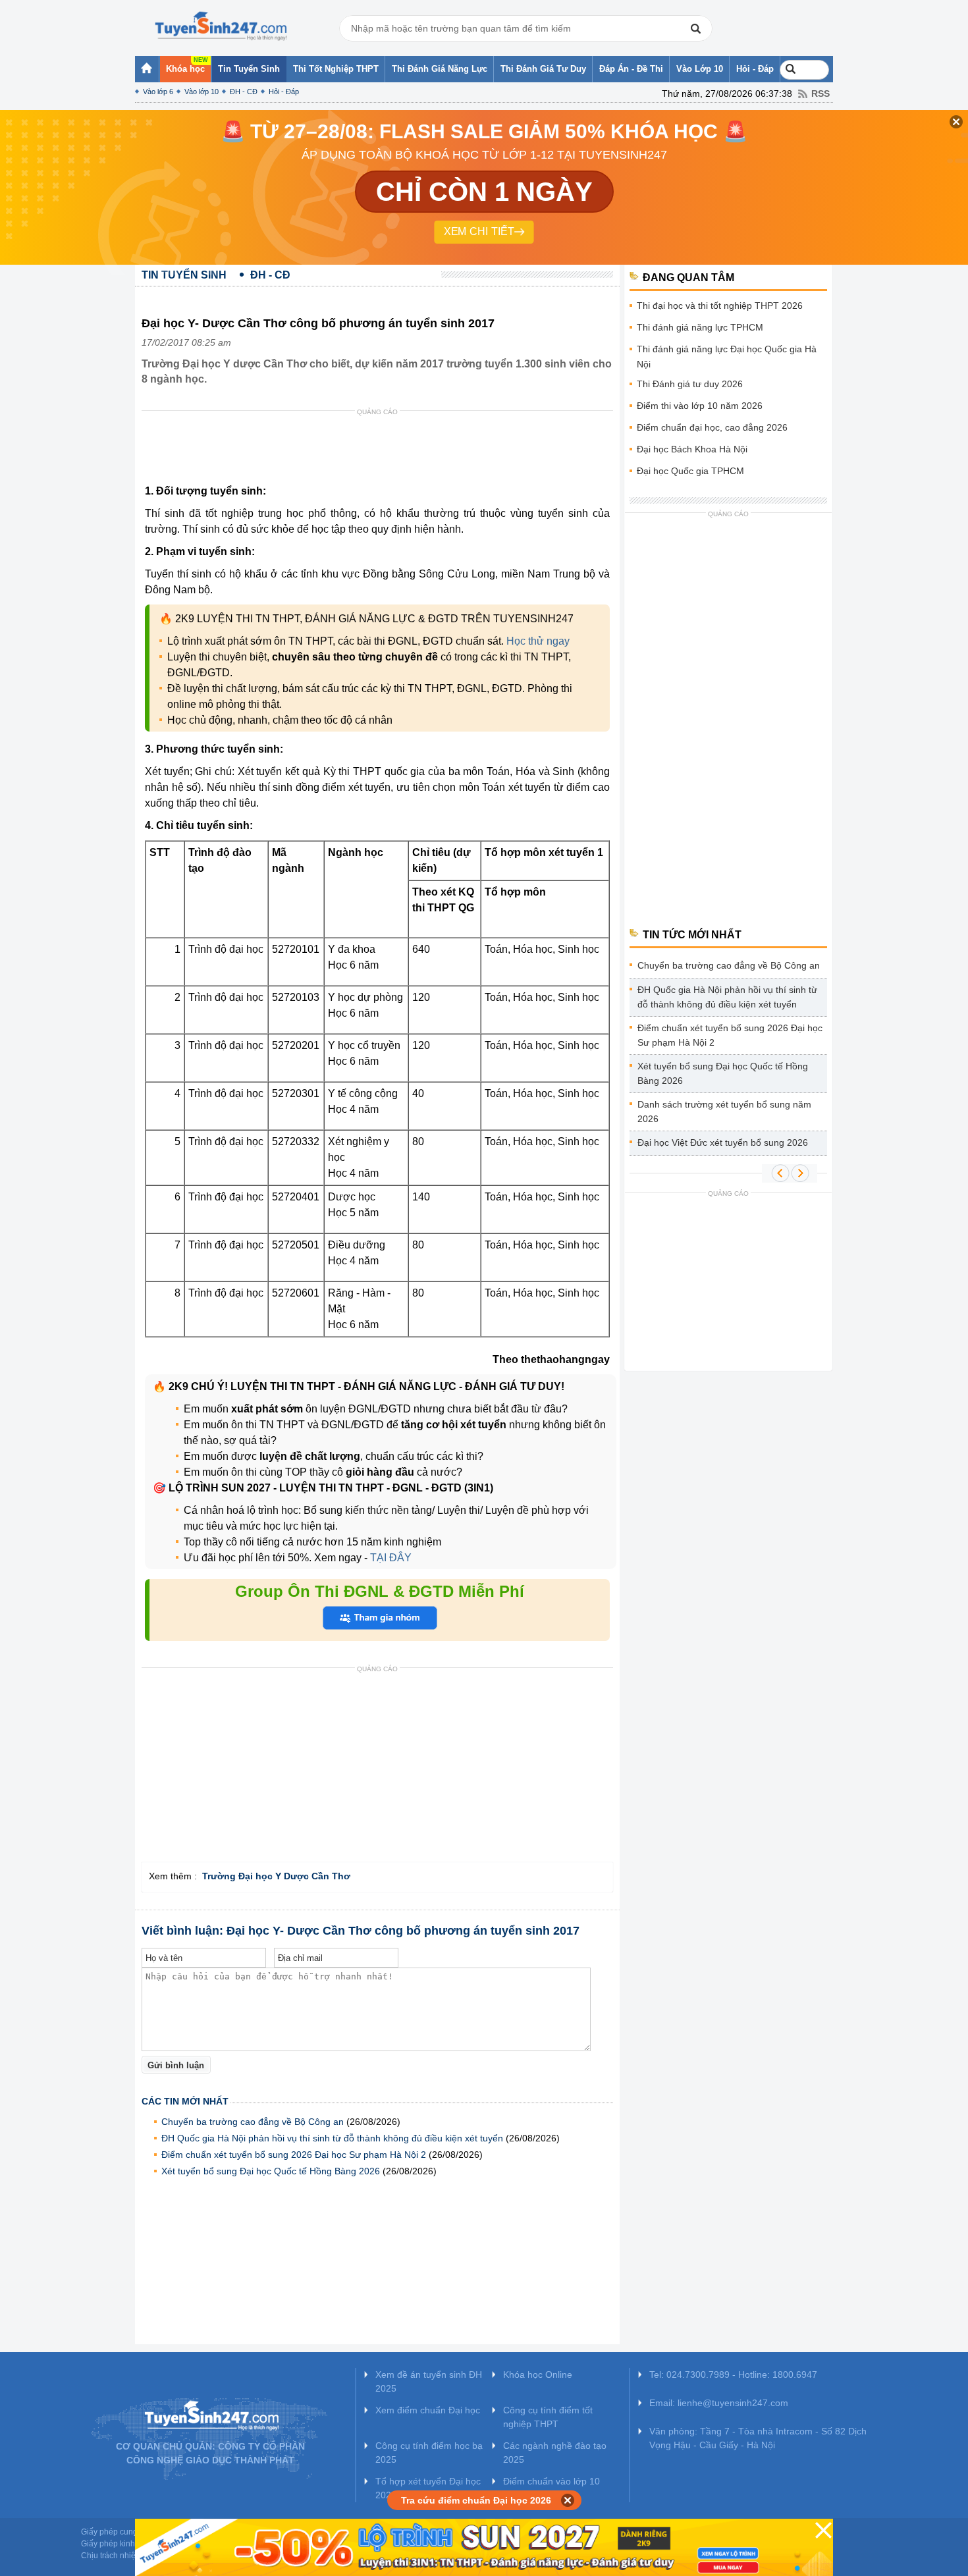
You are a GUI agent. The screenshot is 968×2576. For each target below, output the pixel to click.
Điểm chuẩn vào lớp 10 (551, 2481)
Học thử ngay (538, 641)
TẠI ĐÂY (390, 1558)
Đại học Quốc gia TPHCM (690, 471)
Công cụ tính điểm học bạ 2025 (429, 2453)
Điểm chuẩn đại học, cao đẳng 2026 (712, 427)
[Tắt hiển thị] (568, 2500)
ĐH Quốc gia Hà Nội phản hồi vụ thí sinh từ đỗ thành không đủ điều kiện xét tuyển (332, 2138)
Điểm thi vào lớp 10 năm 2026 (700, 406)
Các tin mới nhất (185, 2101)
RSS (820, 94)
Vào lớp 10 (202, 92)
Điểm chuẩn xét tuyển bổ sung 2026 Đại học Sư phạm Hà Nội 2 (294, 2155)
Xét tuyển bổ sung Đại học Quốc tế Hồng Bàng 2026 (271, 2171)
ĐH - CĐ (244, 92)
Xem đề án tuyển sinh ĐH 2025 (429, 2381)
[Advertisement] (381, 450)
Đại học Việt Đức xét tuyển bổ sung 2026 (723, 1142)
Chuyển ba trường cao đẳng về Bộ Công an (253, 2122)
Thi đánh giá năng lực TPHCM (700, 327)
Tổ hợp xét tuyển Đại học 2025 (428, 2488)
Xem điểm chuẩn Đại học (428, 2410)
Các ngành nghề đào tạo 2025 (555, 2453)
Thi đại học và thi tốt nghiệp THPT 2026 (720, 306)
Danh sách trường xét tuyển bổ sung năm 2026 (724, 1112)
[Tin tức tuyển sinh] (221, 26)
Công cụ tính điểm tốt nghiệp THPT (548, 2417)
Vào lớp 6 (158, 92)
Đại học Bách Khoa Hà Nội (692, 449)
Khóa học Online (538, 2375)
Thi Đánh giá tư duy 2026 (690, 384)
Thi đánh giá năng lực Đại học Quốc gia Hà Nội (727, 357)
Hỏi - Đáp (284, 92)
